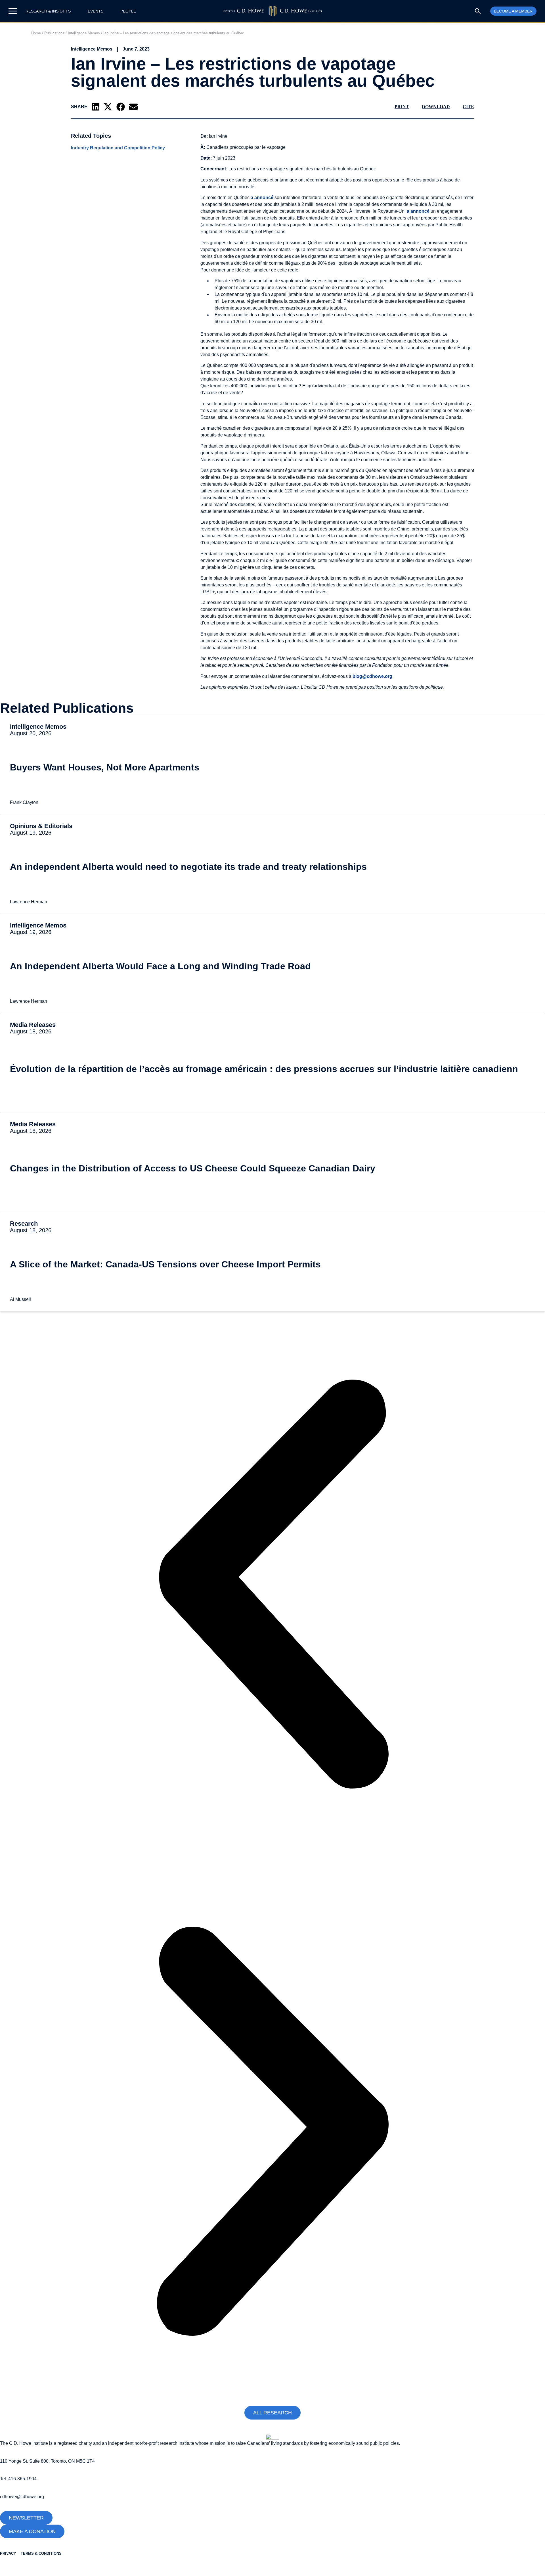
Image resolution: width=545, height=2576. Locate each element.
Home (36, 33)
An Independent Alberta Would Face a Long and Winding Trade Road (160, 966)
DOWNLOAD (436, 107)
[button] (96, 107)
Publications (54, 33)
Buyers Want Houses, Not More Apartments (105, 767)
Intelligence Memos (84, 33)
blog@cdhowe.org (373, 676)
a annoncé (263, 198)
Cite (468, 107)
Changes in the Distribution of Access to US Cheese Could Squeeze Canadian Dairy (193, 1168)
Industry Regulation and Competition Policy (118, 148)
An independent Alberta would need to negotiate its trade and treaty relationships (188, 867)
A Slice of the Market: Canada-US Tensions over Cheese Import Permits (165, 1264)
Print (402, 107)
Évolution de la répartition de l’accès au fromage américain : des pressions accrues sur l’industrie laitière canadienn (264, 1069)
